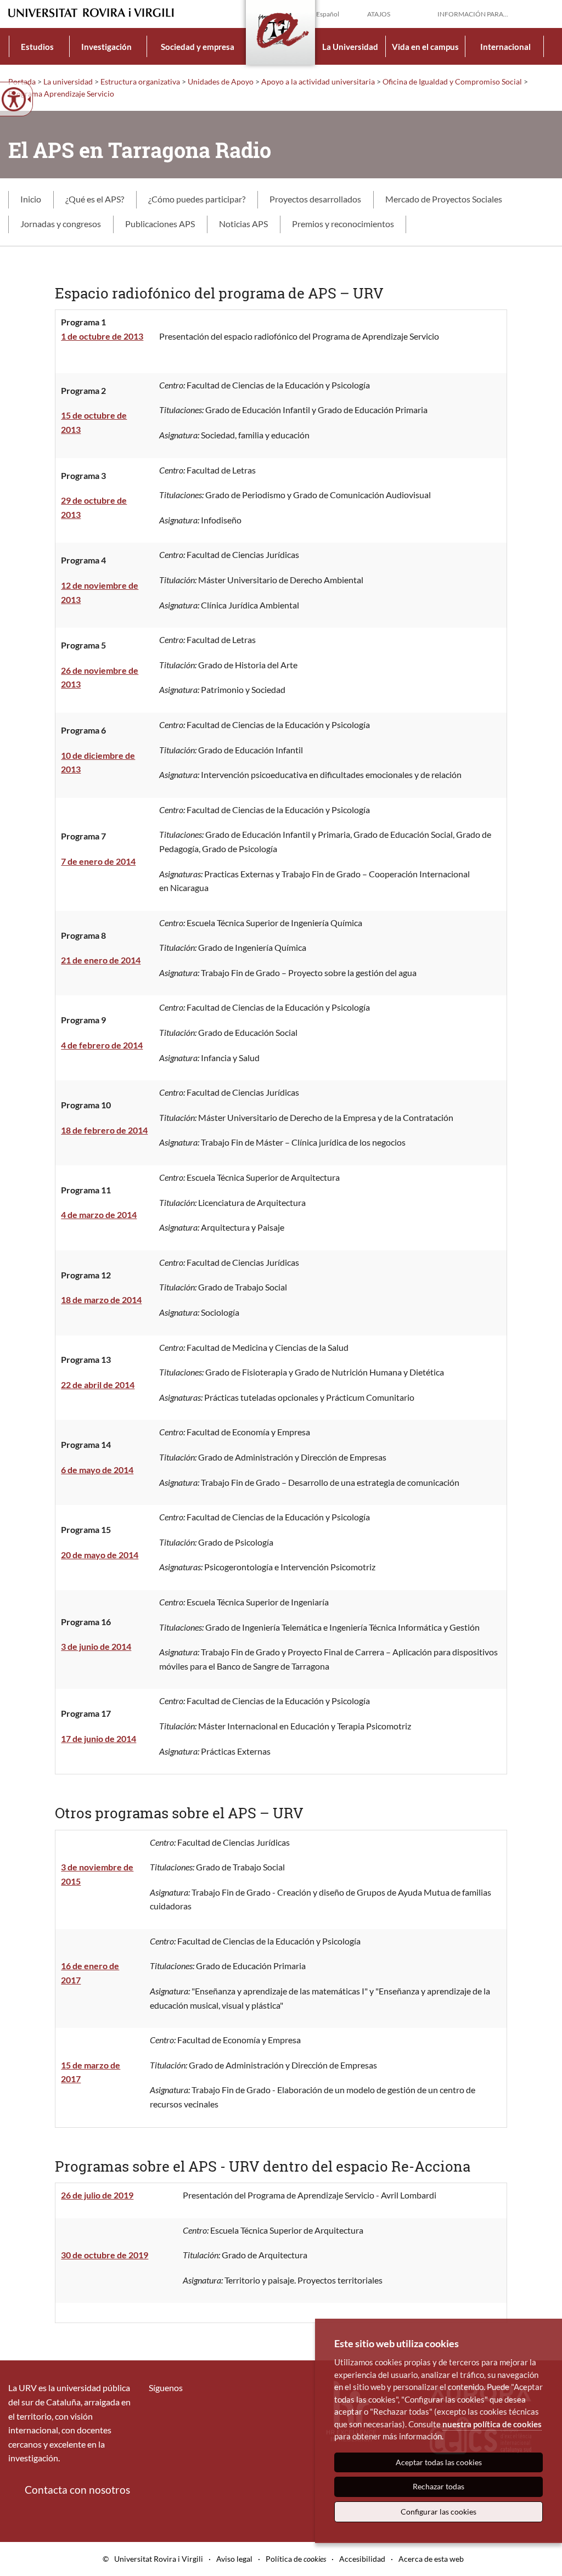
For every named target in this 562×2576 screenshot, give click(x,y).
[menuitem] (38, 46)
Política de (296, 2559)
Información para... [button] (473, 14)
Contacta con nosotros (77, 2490)
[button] (545, 13)
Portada (22, 81)
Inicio (31, 199)
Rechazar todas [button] (439, 2486)
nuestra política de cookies (492, 2424)
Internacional (505, 47)
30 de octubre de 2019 (105, 2255)
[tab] (31, 200)
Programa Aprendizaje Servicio (61, 94)
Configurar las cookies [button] (439, 2512)
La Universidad (350, 47)
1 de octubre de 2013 (102, 336)
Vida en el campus (425, 47)
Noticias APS (243, 224)
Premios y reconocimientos (343, 224)
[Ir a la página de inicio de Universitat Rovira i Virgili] (91, 13)
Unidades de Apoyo (221, 81)
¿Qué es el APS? (95, 199)
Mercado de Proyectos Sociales (444, 199)
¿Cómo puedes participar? (197, 199)
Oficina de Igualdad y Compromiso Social (452, 81)
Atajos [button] (379, 14)
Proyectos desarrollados (315, 199)
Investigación (106, 47)
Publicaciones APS (160, 224)
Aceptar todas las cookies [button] (439, 2462)
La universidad (68, 81)
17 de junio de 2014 (99, 1738)
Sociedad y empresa (198, 47)
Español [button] (328, 14)
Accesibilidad (362, 2559)
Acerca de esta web (431, 2559)
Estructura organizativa (140, 81)
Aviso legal (234, 2559)
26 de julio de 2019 (97, 2195)
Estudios (37, 47)
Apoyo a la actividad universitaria (318, 81)
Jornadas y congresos (61, 224)
